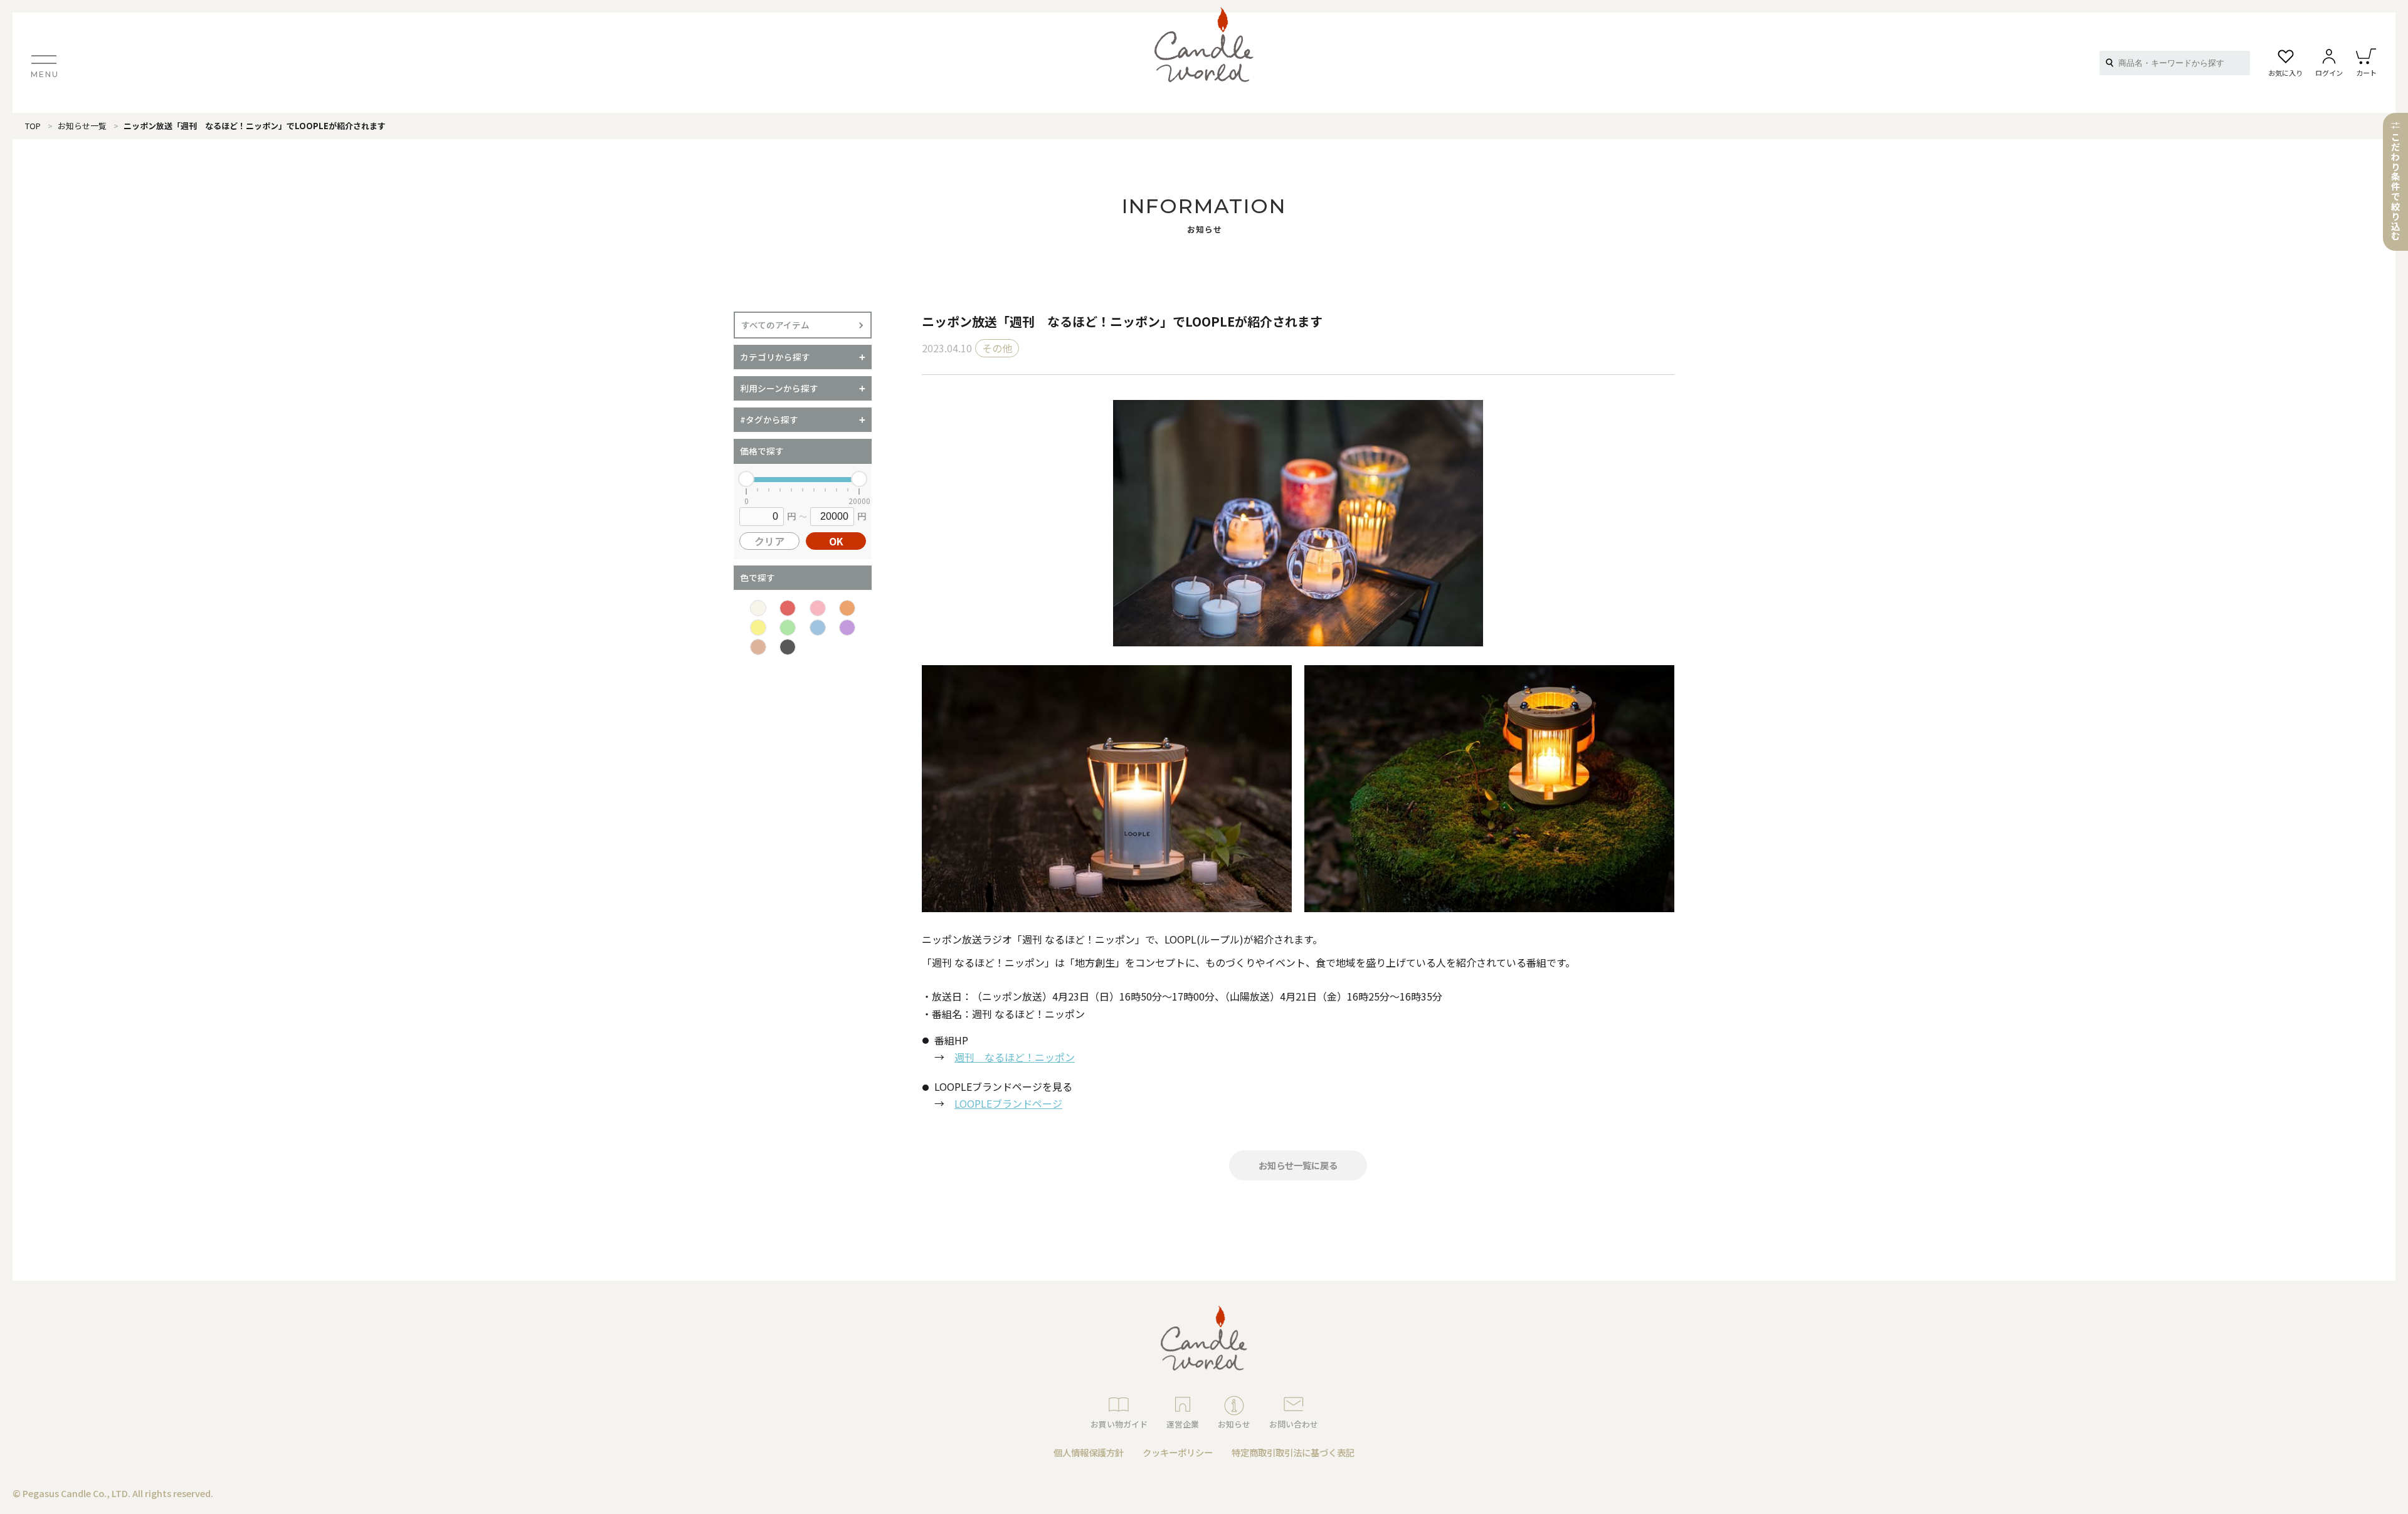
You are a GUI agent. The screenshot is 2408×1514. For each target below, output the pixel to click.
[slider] (746, 479)
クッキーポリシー (1178, 1452)
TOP (33, 126)
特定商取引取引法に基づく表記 (1293, 1452)
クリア (769, 541)
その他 (997, 348)
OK (836, 541)
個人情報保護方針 (1089, 1452)
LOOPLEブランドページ (1008, 1103)
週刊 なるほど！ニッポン (1015, 1057)
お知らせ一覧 (82, 126)
